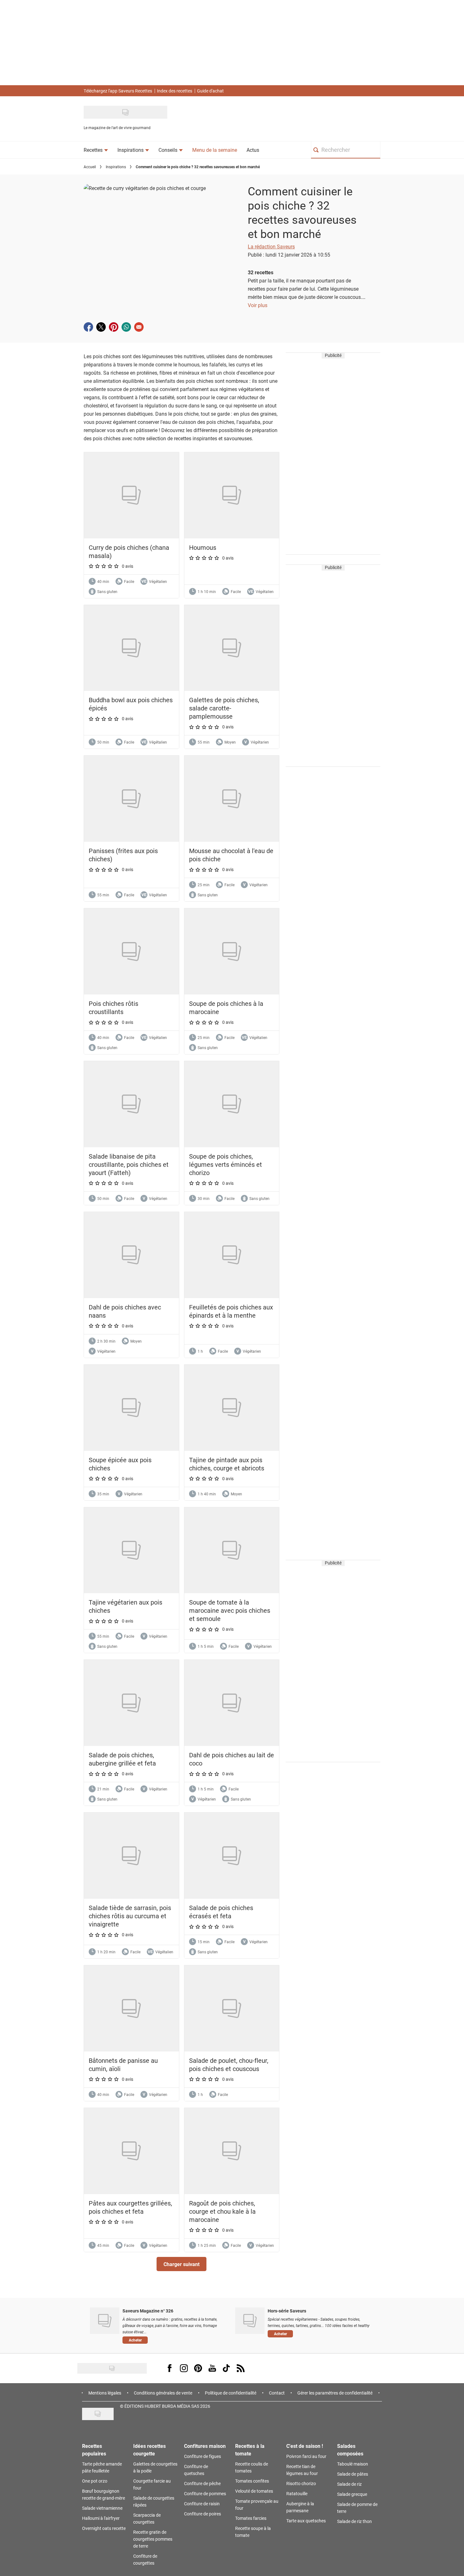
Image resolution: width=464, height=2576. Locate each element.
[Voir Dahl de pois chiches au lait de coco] (232, 1703)
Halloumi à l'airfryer (101, 2518)
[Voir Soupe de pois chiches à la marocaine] (232, 951)
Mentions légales (105, 2393)
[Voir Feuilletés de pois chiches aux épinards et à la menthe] (232, 1255)
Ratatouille (297, 2493)
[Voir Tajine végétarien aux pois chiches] (131, 1550)
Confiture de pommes (205, 2493)
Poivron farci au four (306, 2456)
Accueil (90, 167)
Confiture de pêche (202, 2483)
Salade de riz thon (354, 2521)
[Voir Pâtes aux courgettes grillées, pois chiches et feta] (131, 2151)
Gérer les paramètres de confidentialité (335, 2393)
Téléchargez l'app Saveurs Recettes (118, 91)
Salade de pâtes (353, 2474)
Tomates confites (252, 2481)
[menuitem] (96, 150)
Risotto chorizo (301, 2483)
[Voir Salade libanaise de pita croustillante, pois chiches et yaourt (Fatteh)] (131, 1104)
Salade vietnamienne (102, 2508)
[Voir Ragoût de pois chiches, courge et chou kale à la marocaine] (232, 2151)
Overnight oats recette (104, 2528)
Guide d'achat (210, 91)
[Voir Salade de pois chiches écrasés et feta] (232, 1856)
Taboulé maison (353, 2464)
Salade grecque (352, 2494)
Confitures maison (205, 2446)
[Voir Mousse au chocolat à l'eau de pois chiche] (232, 799)
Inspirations (116, 167)
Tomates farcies (251, 2518)
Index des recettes (175, 91)
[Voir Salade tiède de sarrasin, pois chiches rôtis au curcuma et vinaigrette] (131, 1856)
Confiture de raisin (202, 2504)
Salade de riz (349, 2484)
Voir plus (258, 305)
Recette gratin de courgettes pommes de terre (153, 2539)
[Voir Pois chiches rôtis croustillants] (131, 951)
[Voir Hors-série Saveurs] (250, 2321)
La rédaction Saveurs (271, 246)
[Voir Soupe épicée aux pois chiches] (131, 1408)
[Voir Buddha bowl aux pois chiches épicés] (131, 648)
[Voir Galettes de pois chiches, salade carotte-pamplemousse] (232, 648)
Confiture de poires (202, 2514)
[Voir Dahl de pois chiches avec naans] (131, 1255)
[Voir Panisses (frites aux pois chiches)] (131, 799)
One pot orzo (95, 2481)
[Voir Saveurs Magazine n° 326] (105, 2321)
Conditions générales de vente (163, 2393)
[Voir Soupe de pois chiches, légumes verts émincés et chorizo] (232, 1104)
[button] (181, 2264)
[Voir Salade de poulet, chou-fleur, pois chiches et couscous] (232, 2008)
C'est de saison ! (305, 2446)
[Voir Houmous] (232, 495)
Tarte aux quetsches (306, 2521)
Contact (277, 2393)
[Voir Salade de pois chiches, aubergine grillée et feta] (131, 1703)
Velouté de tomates (254, 2491)
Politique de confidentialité (231, 2393)
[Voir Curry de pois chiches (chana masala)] (131, 495)
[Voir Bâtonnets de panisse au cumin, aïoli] (131, 2008)
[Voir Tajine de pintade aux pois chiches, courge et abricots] (232, 1408)
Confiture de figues (202, 2456)
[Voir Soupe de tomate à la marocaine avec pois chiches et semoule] (232, 1550)
